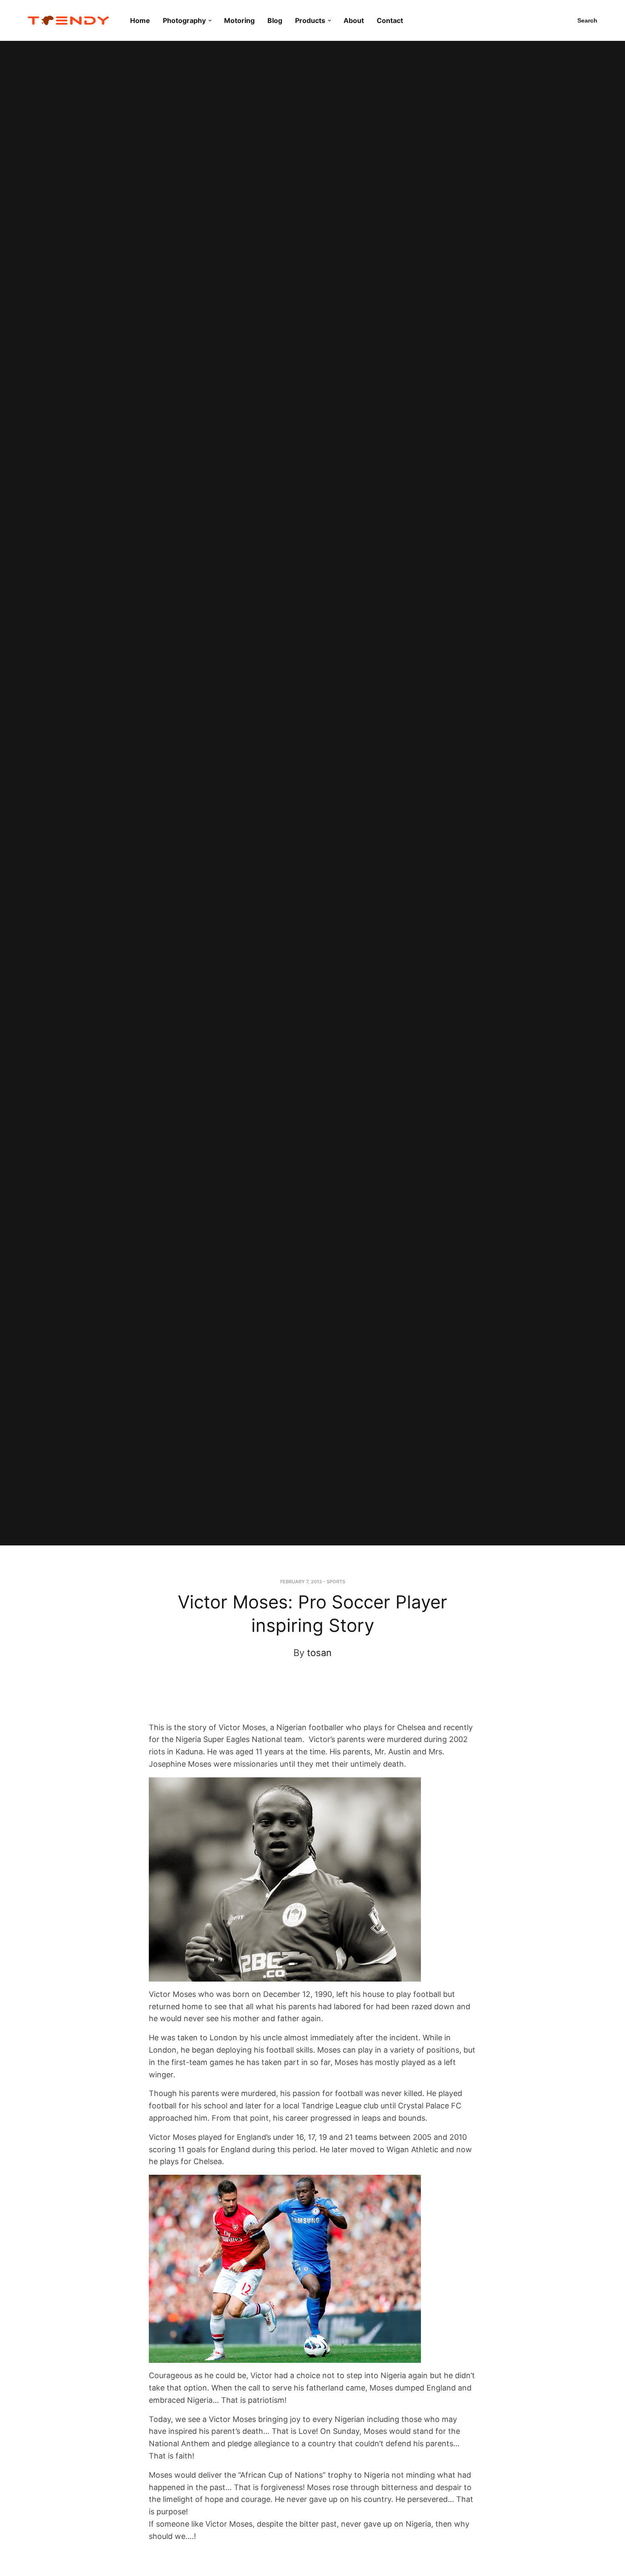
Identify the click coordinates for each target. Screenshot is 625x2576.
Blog (275, 20)
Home (140, 20)
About (354, 20)
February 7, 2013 (301, 1582)
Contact (390, 20)
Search (587, 20)
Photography (184, 20)
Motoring (239, 20)
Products (310, 20)
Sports (336, 1582)
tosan (319, 1653)
